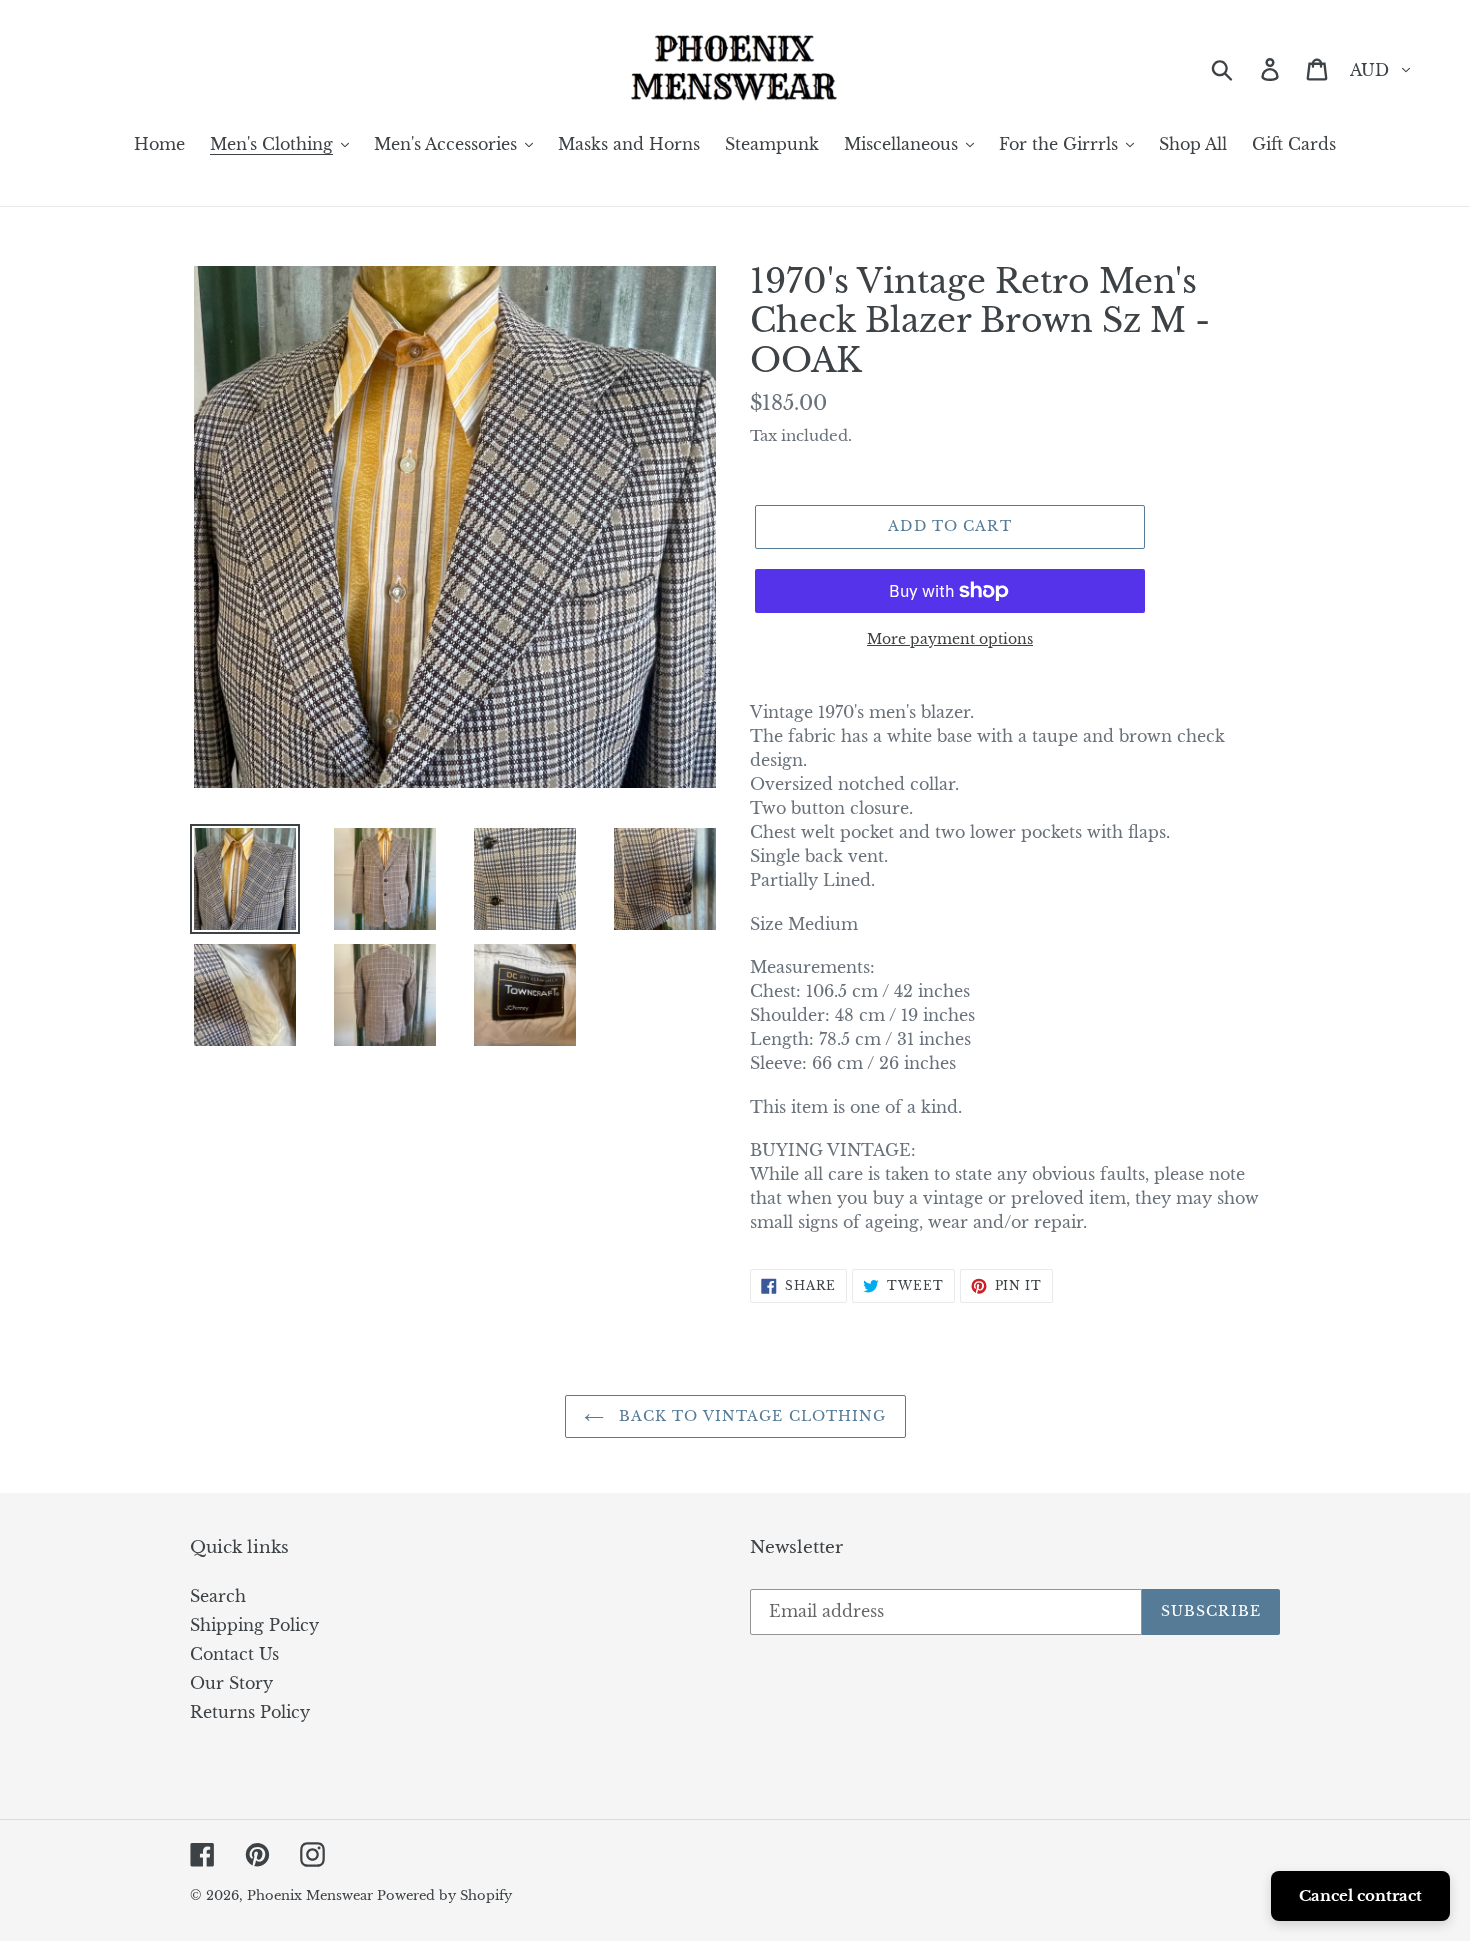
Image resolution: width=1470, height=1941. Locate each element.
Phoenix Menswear (312, 1895)
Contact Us (234, 1654)
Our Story (231, 1683)
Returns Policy (250, 1712)
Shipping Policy (254, 1625)
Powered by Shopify (444, 1895)
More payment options (950, 639)
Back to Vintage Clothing (750, 1416)
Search (218, 1596)
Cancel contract (1360, 1895)
